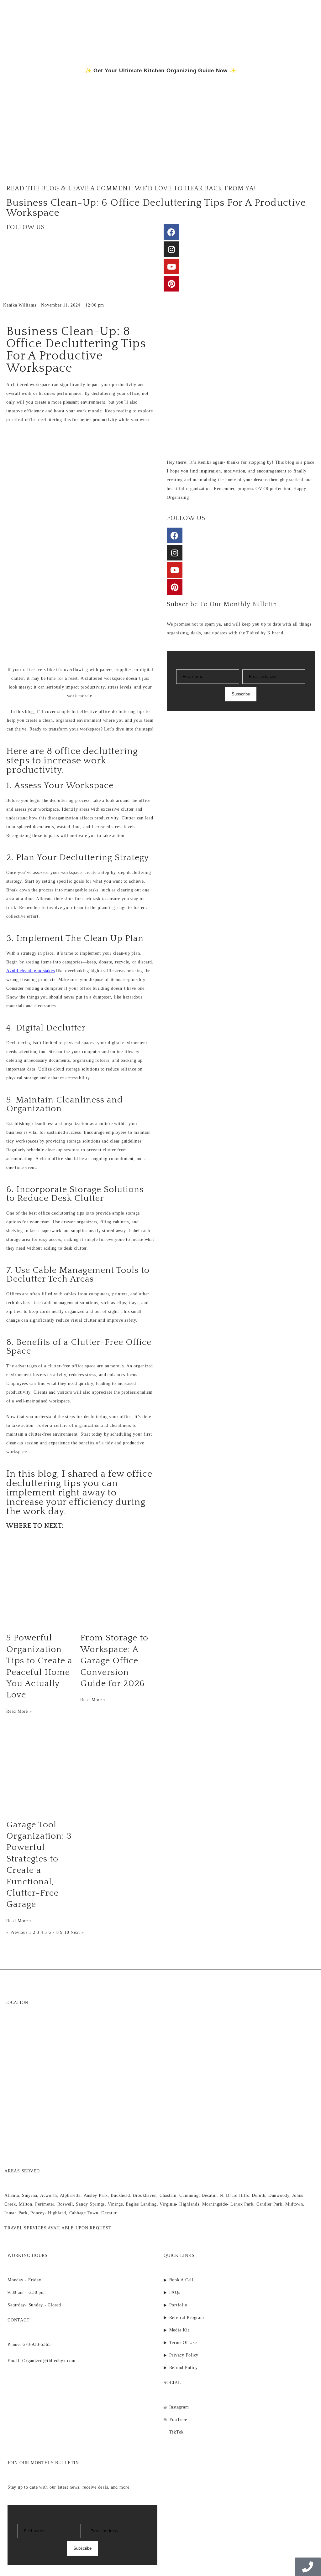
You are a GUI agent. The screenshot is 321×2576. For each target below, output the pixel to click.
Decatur (209, 2195)
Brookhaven (145, 2195)
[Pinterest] (171, 284)
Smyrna (30, 2195)
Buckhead (120, 2195)
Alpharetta (70, 2195)
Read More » (19, 1711)
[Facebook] (171, 232)
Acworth (49, 2195)
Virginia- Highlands (179, 2204)
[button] (306, 160)
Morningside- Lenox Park (228, 2204)
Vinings (115, 2204)
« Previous (17, 1932)
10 (67, 1932)
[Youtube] (171, 266)
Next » (77, 1932)
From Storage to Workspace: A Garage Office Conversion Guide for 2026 (114, 1661)
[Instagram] (171, 249)
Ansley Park (96, 2195)
